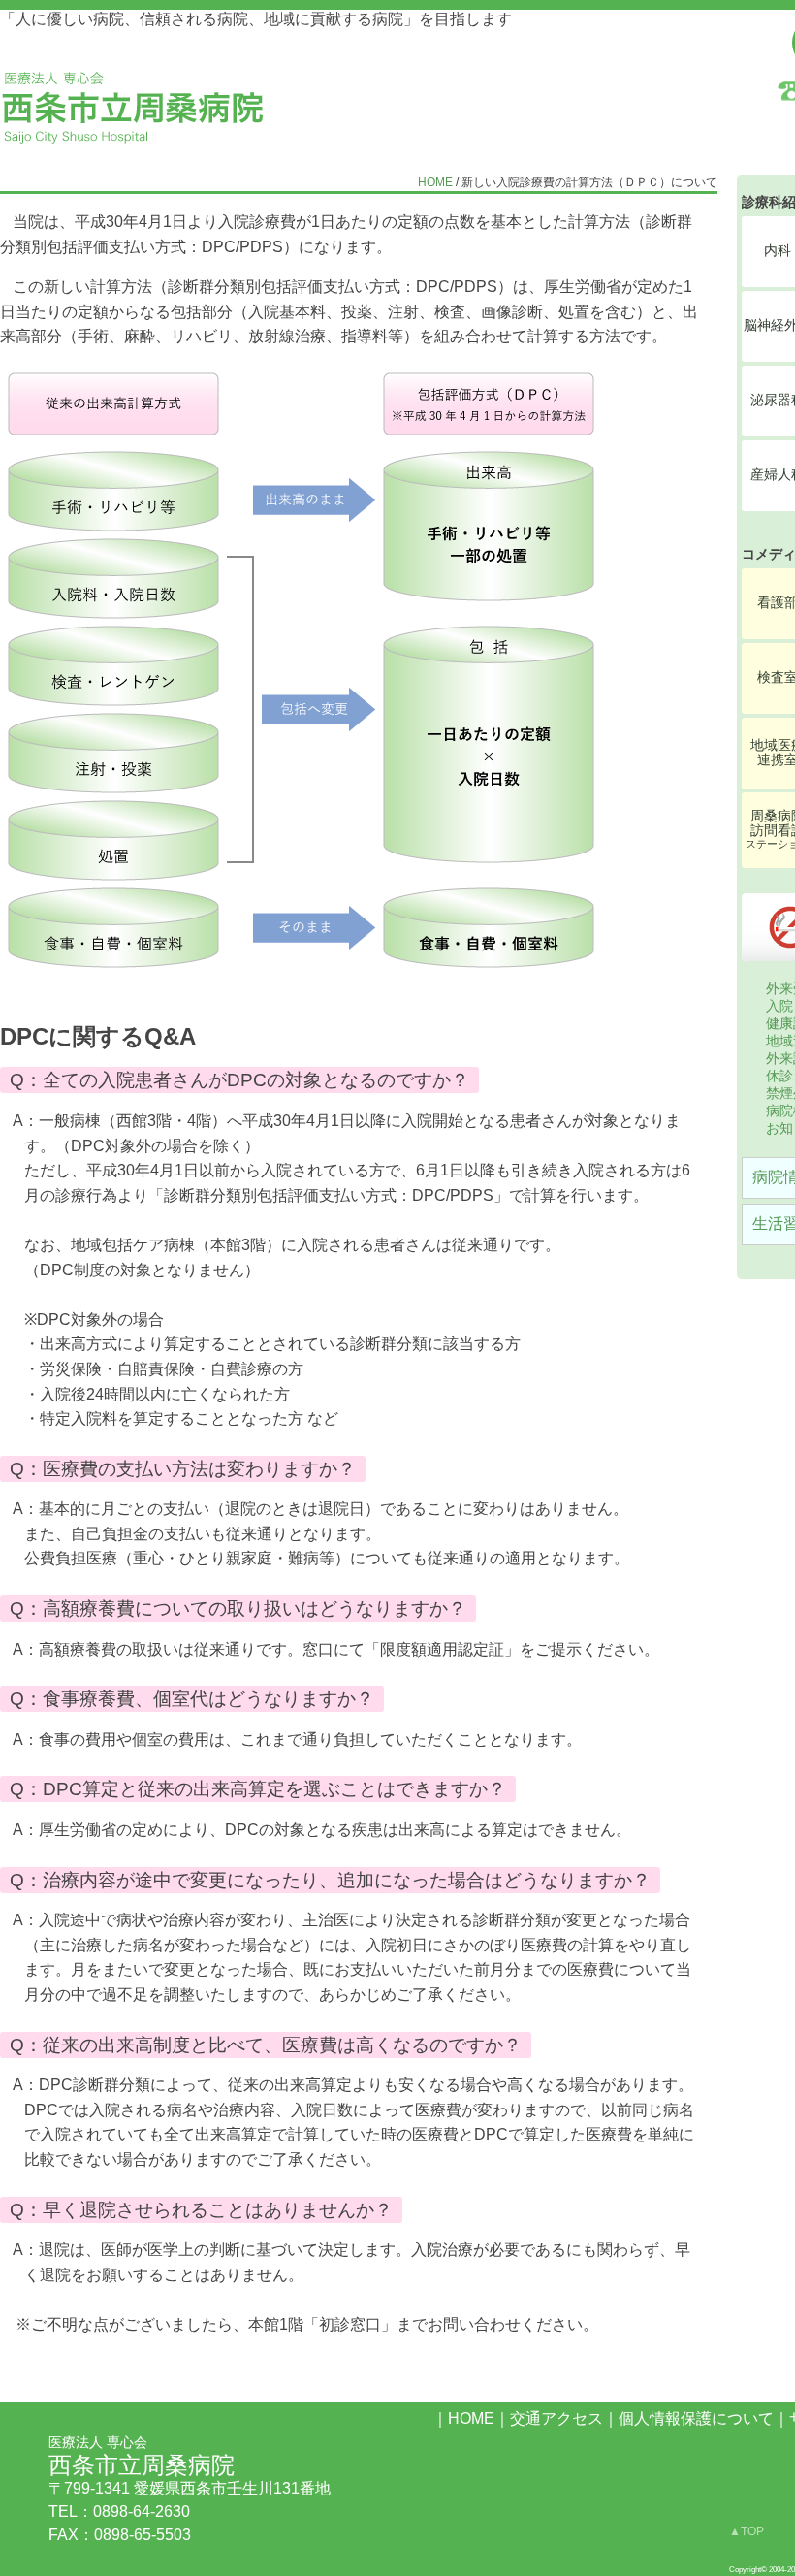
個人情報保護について (696, 2418)
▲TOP (747, 2531)
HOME (435, 182)
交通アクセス (556, 2418)
